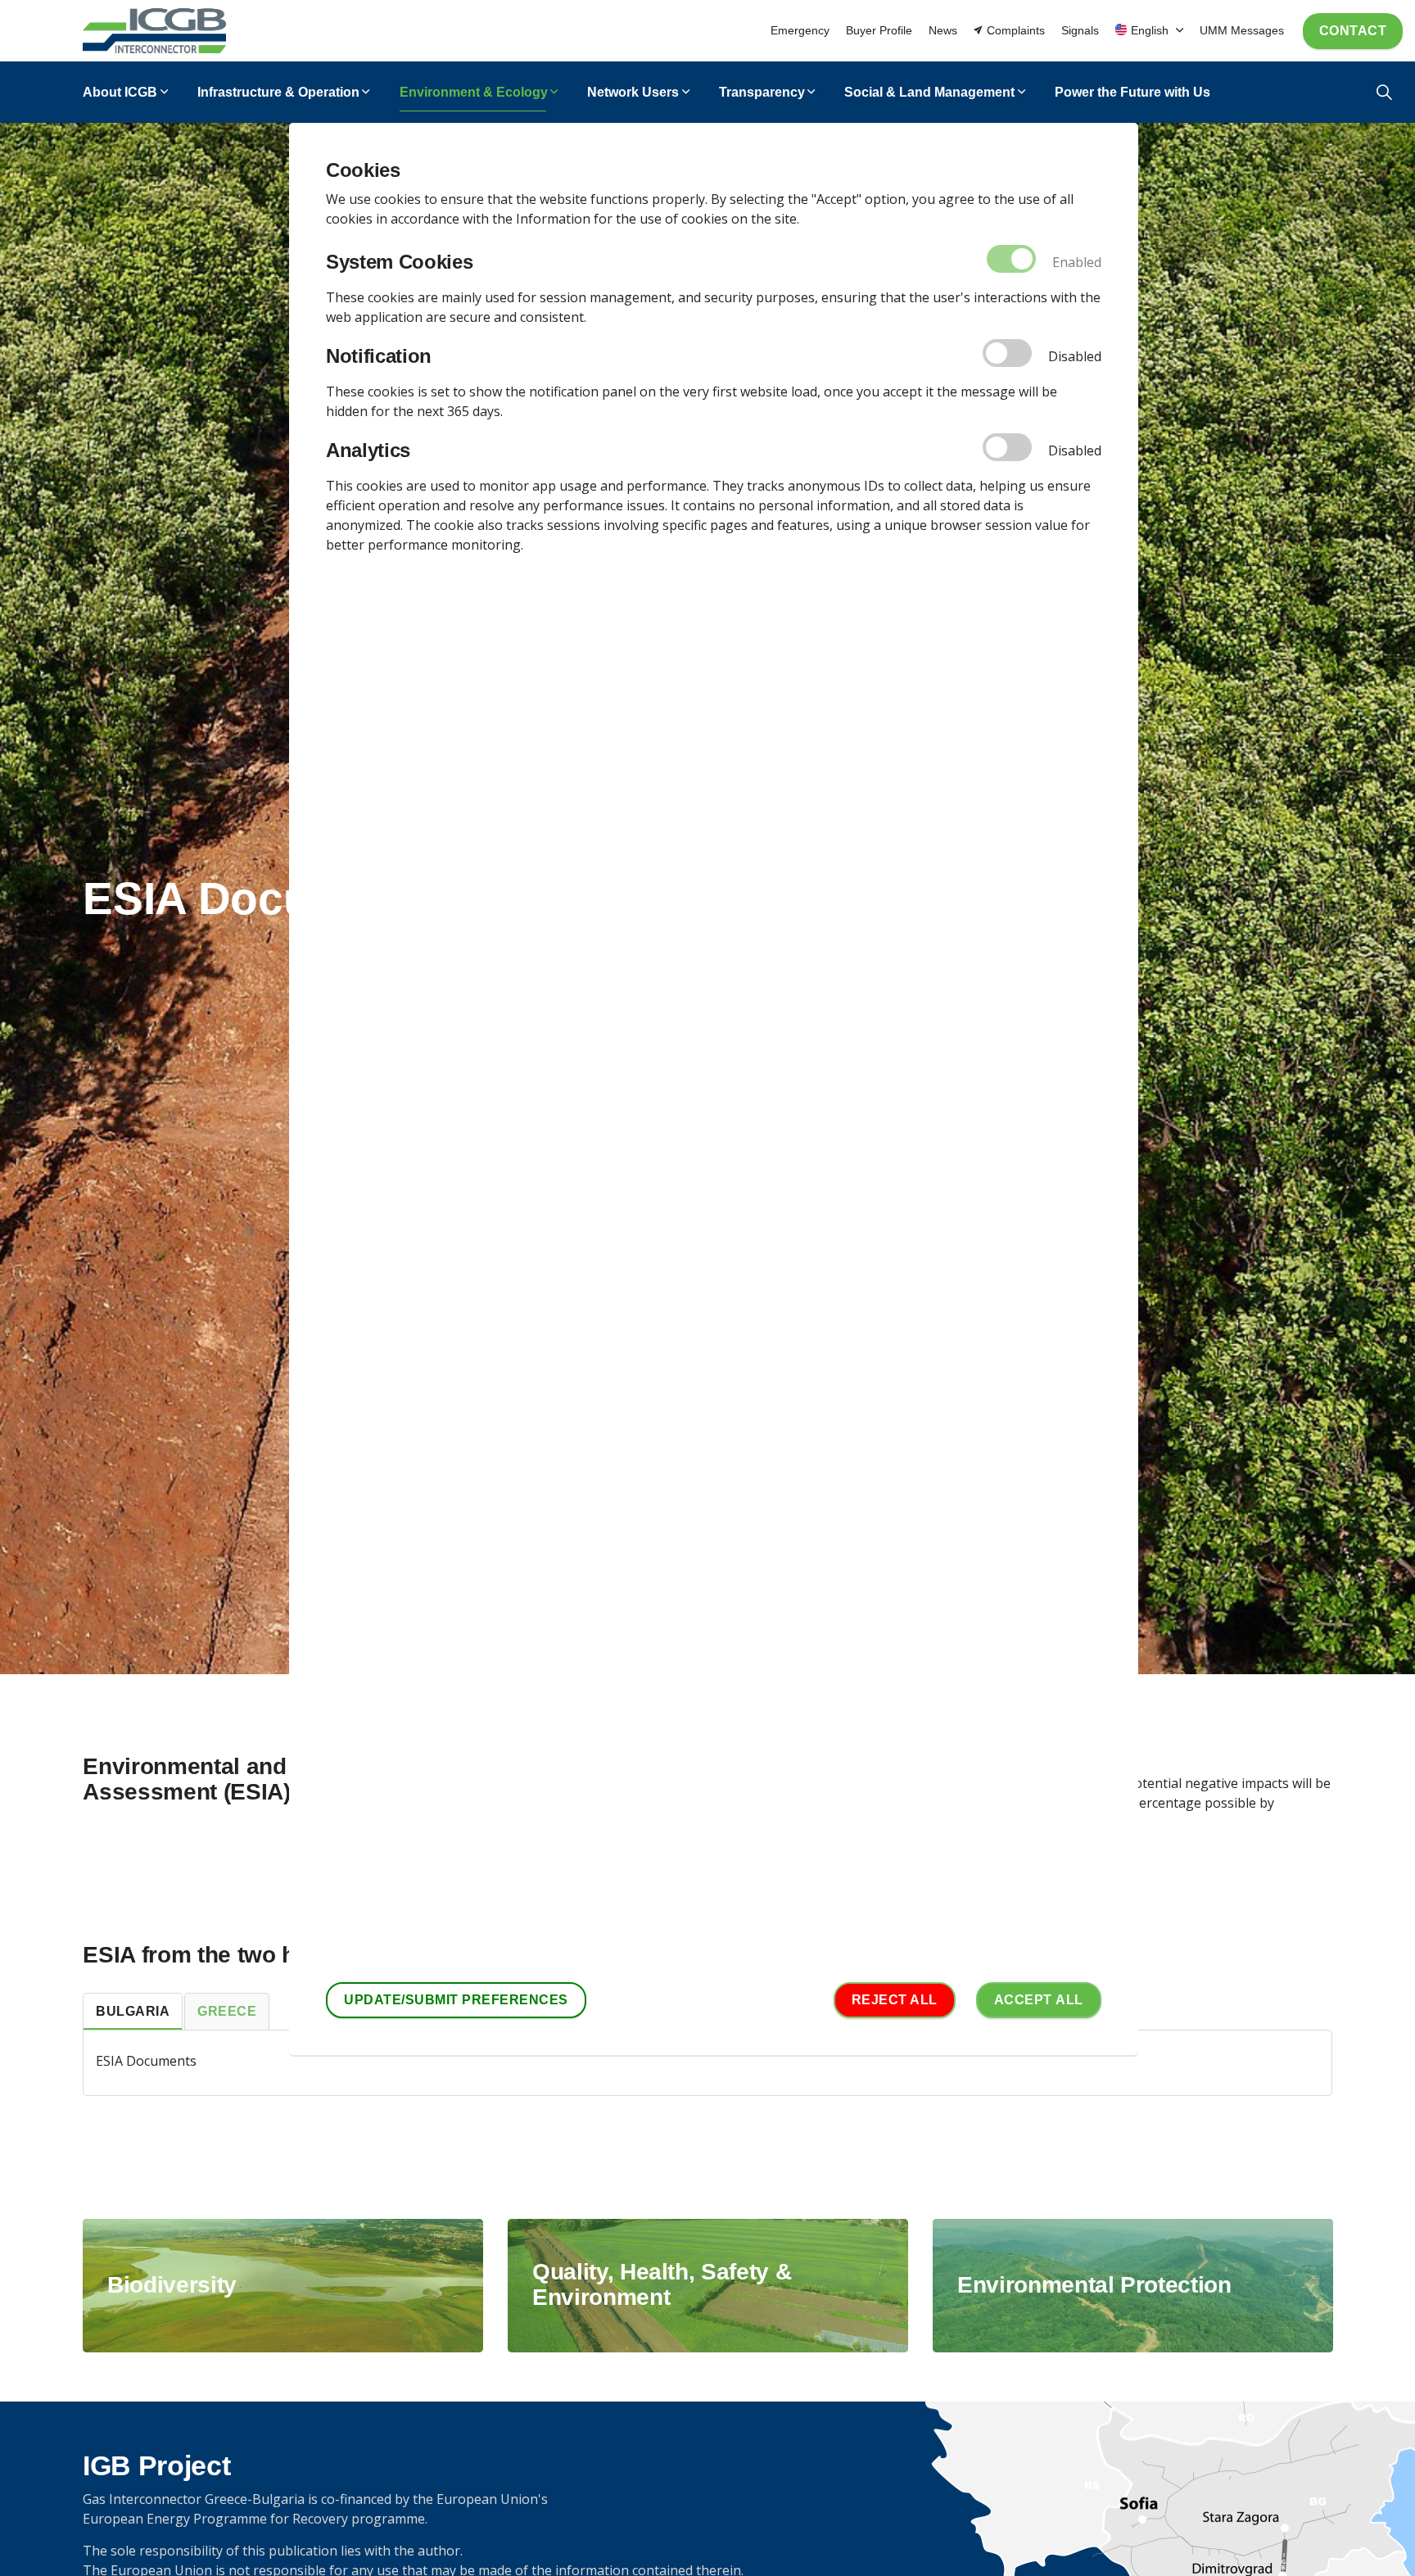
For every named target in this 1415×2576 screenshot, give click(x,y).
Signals (1080, 30)
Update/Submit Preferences (456, 2000)
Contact (1353, 31)
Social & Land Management (929, 92)
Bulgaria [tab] (133, 2011)
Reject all (895, 2000)
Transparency (762, 92)
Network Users (633, 92)
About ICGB (120, 92)
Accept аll (1039, 2000)
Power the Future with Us (1132, 92)
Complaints (1016, 30)
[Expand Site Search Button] (1384, 92)
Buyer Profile (879, 30)
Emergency (800, 30)
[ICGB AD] (154, 31)
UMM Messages (1242, 30)
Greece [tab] (227, 2011)
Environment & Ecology (474, 92)
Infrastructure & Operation (278, 92)
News (943, 30)
